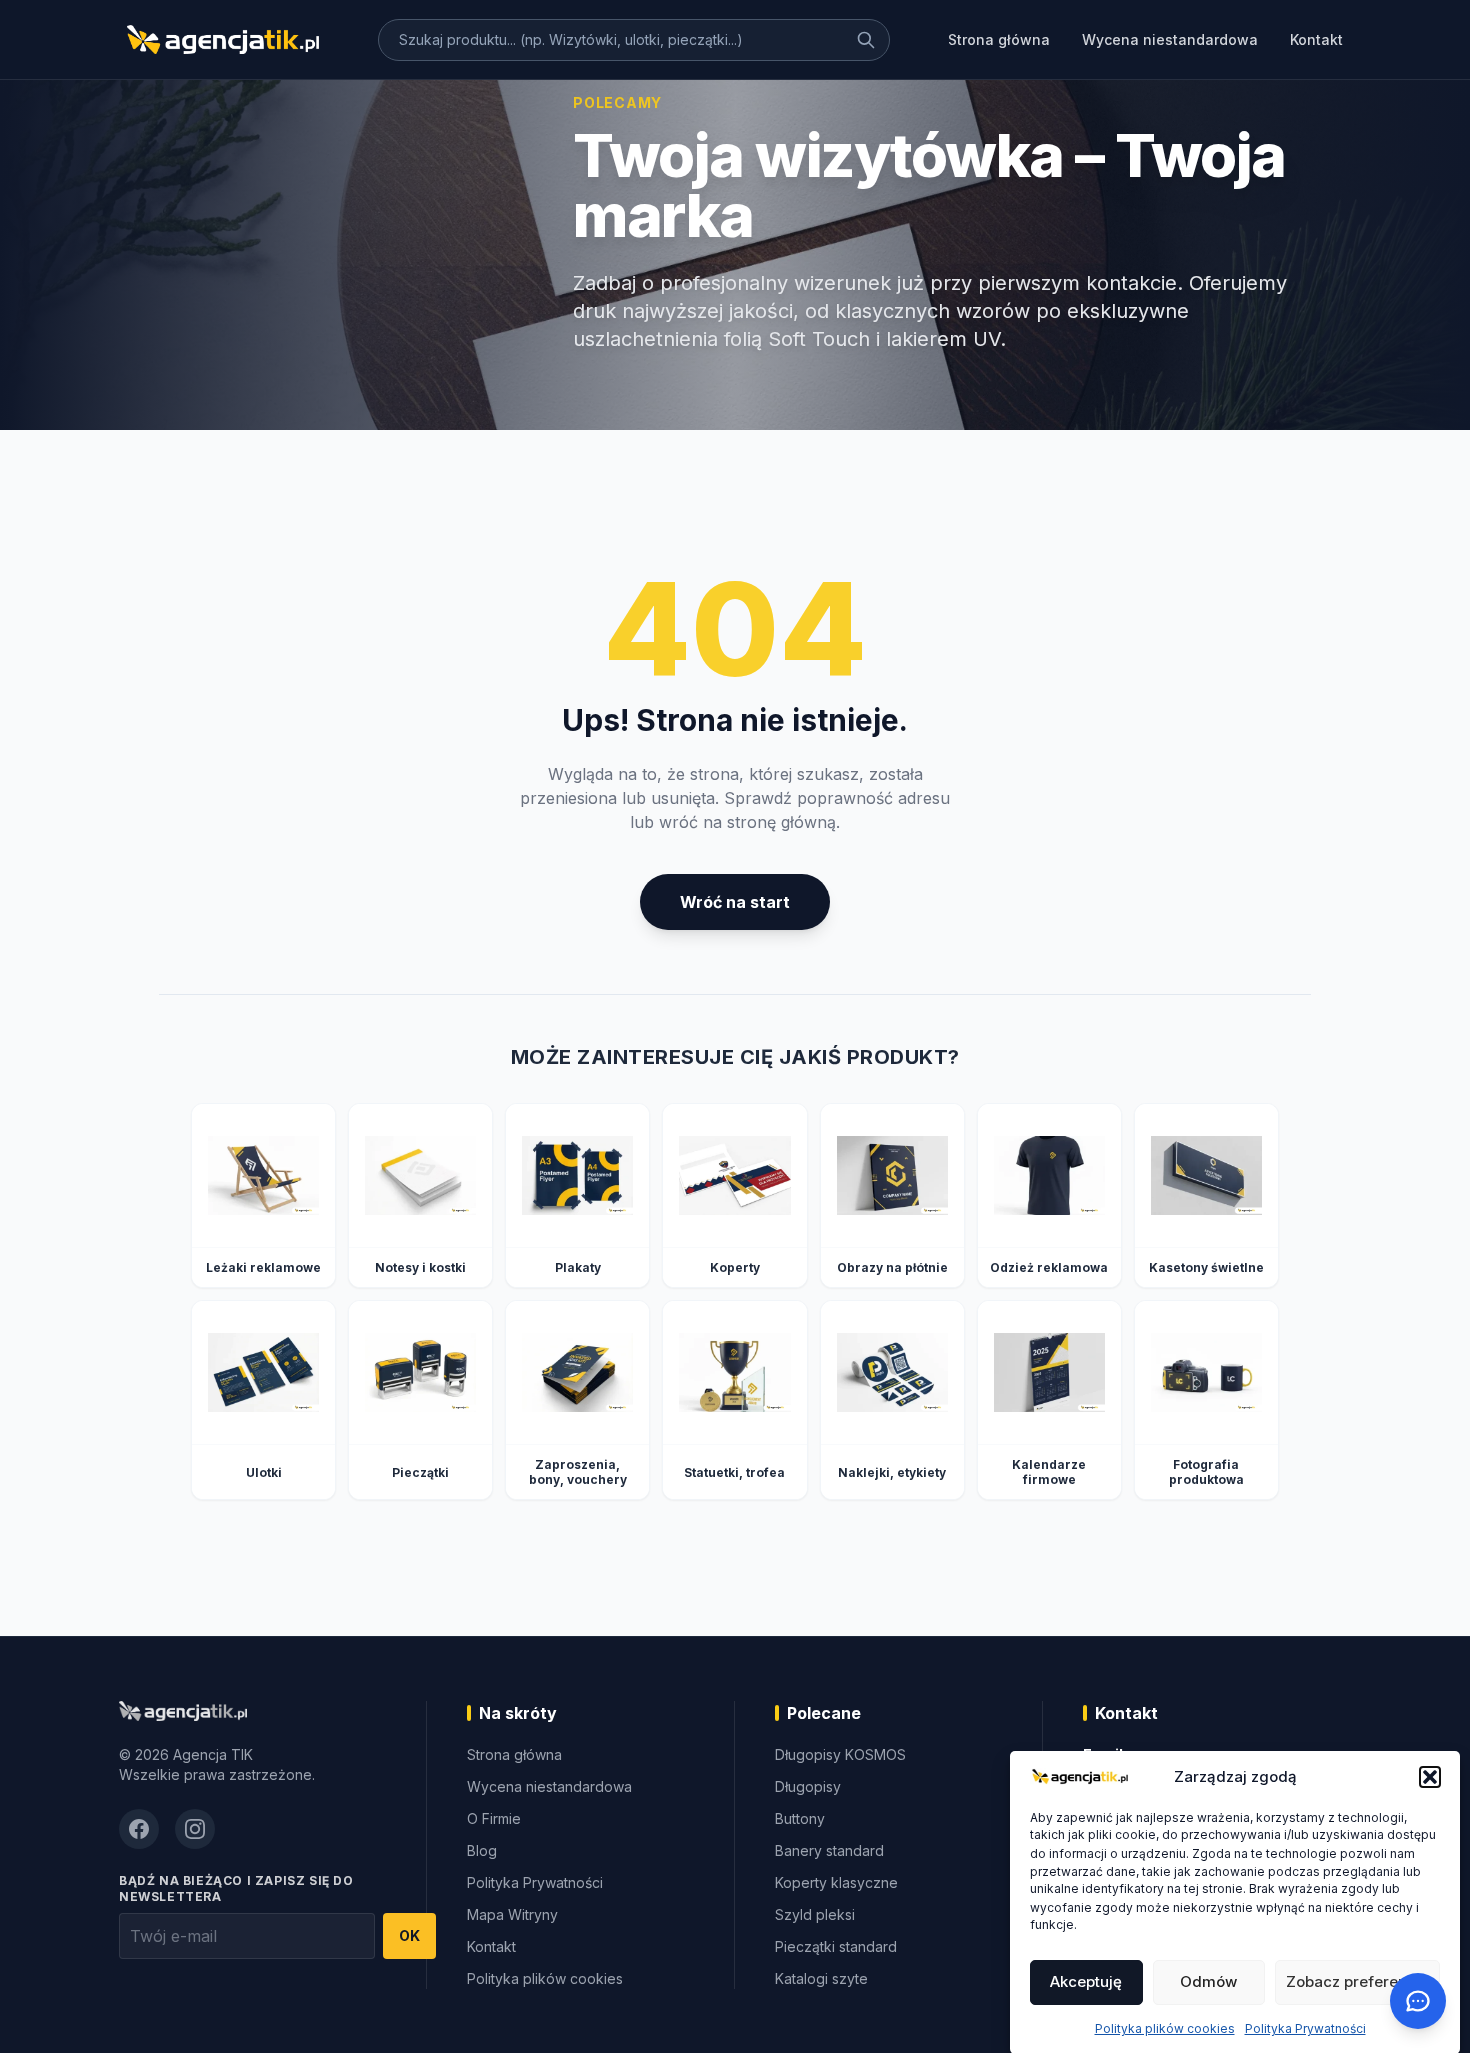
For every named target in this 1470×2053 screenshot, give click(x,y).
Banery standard (829, 1850)
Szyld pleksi (815, 1914)
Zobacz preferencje (1357, 1981)
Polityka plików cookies (1165, 2027)
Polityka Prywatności (1305, 2027)
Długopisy (808, 1786)
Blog (482, 1850)
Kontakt (1316, 39)
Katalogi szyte (821, 1978)
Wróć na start (735, 902)
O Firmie (494, 1818)
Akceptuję (1086, 1981)
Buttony (800, 1818)
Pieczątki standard (836, 1946)
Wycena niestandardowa (1170, 39)
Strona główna (999, 39)
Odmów (1208, 1981)
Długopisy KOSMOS (840, 1754)
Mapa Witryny (512, 1914)
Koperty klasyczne (836, 1882)
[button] (1430, 1777)
